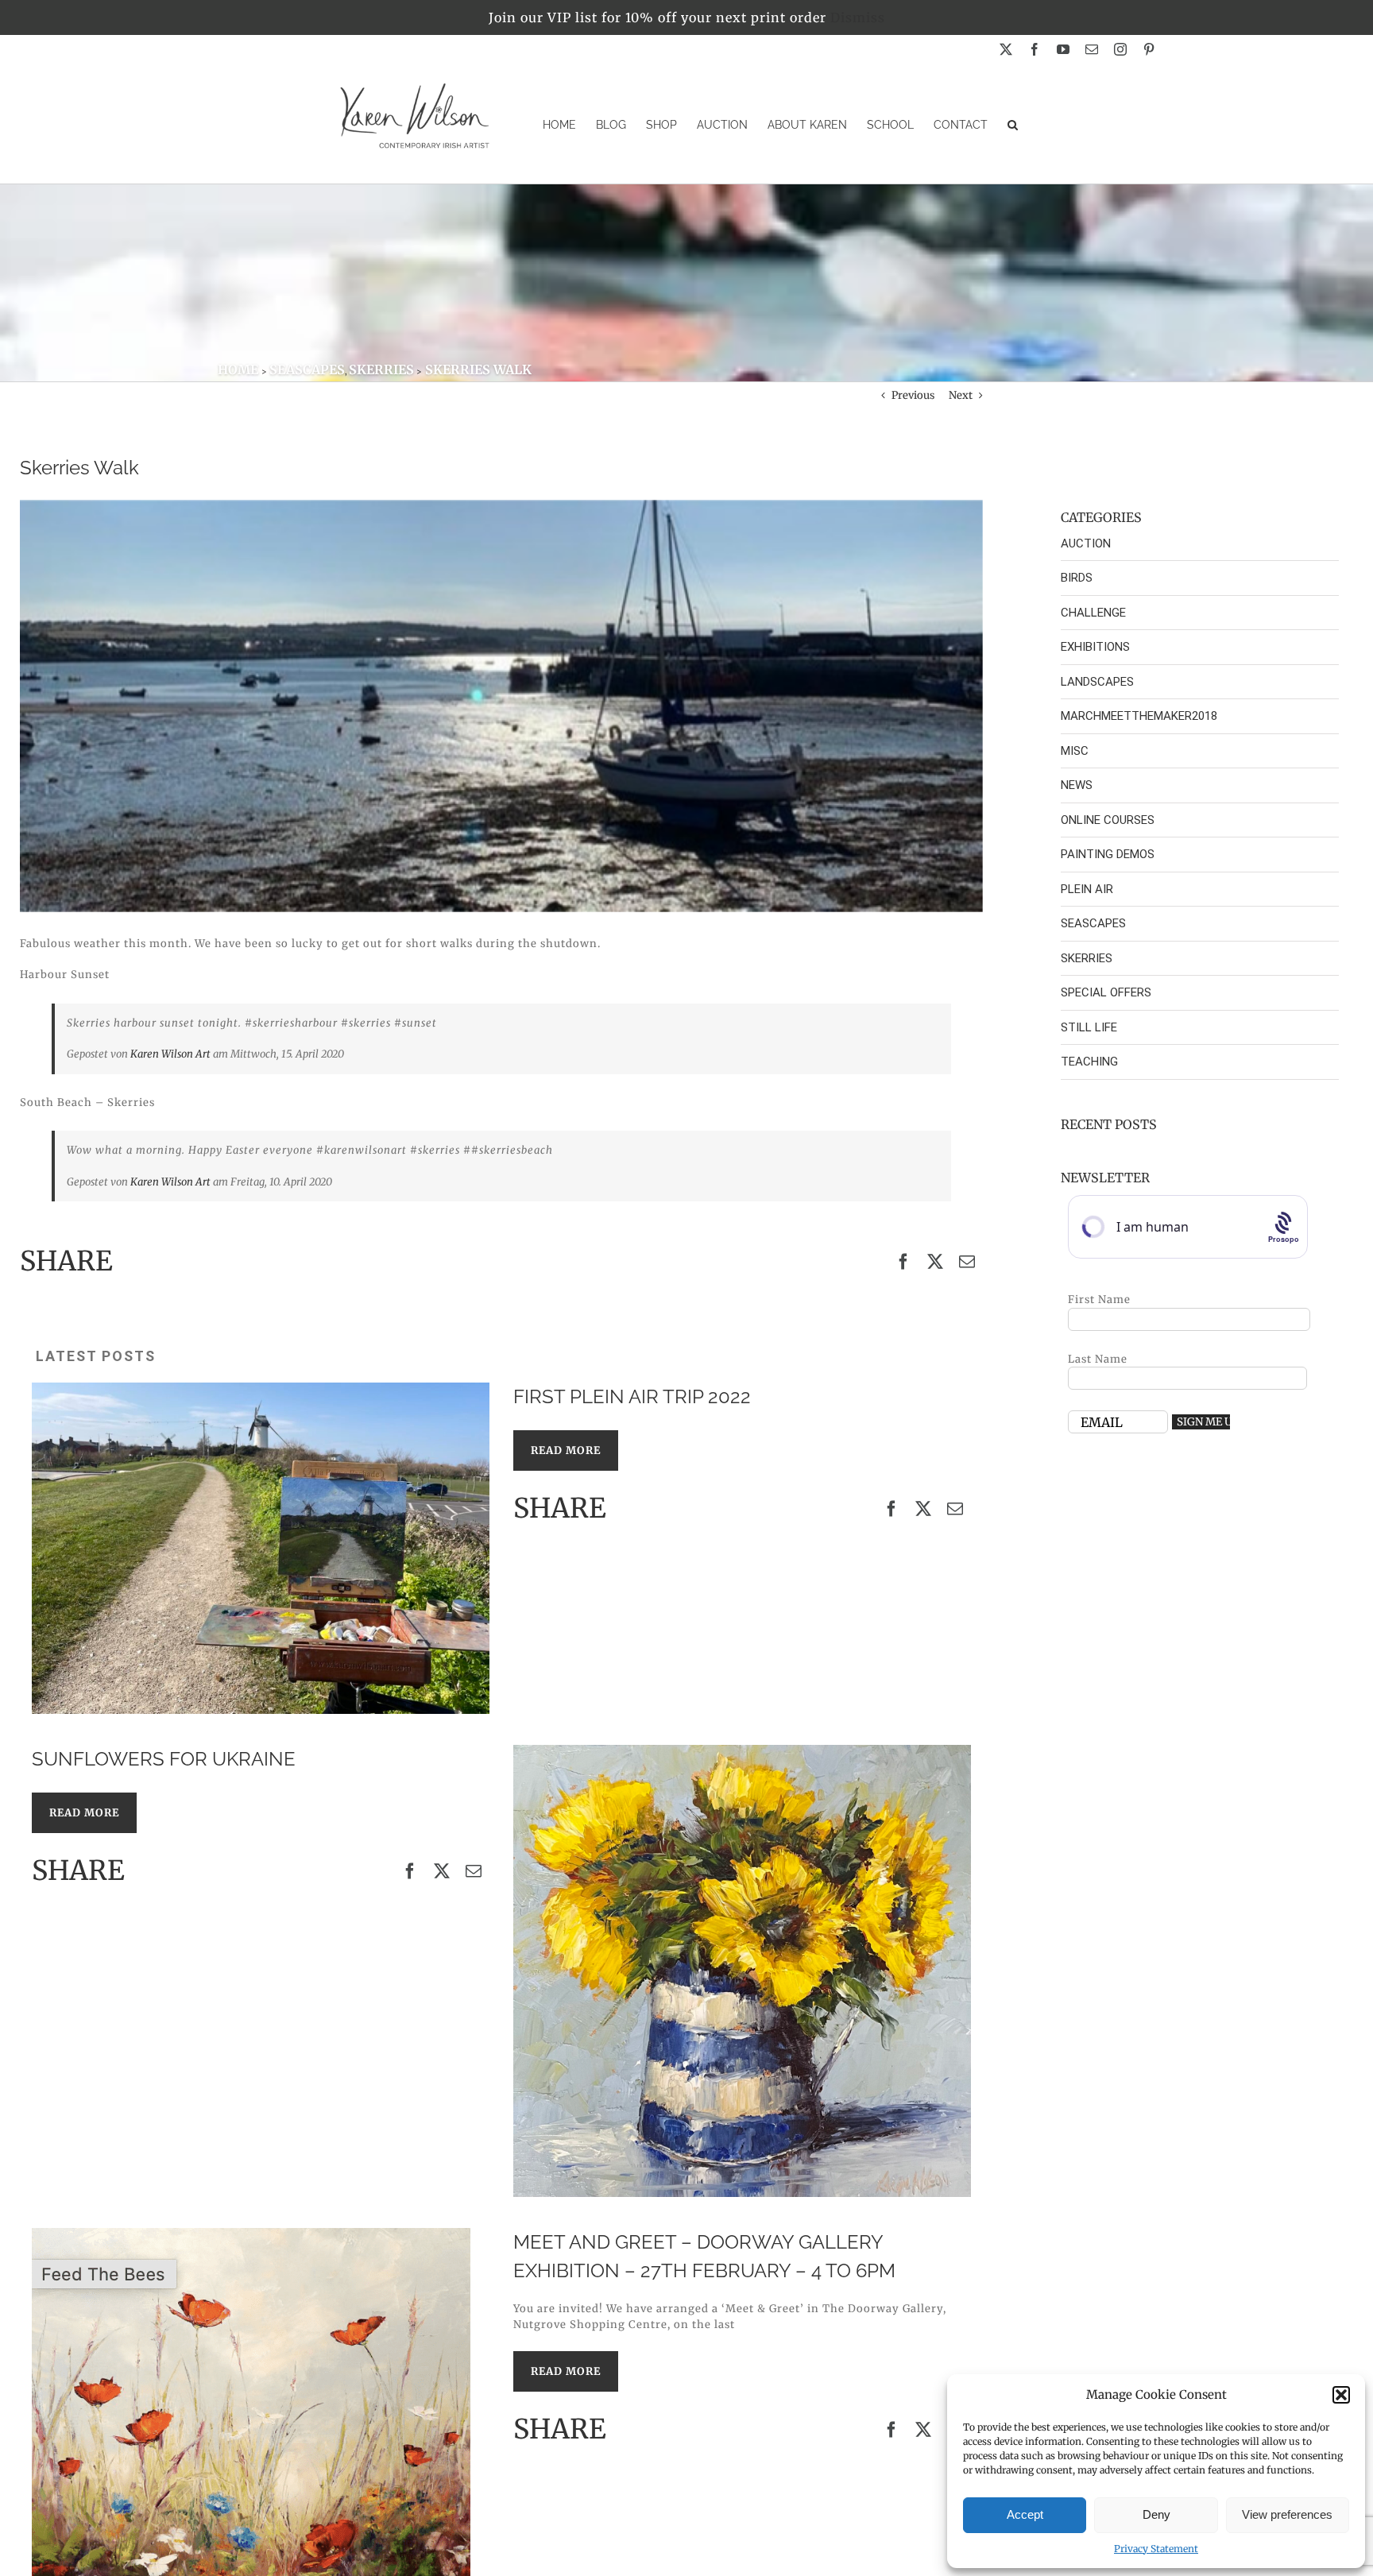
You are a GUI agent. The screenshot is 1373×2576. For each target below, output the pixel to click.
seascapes (1093, 923)
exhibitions (1095, 647)
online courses (1108, 820)
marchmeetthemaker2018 (1139, 716)
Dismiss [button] (858, 17)
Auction (1086, 543)
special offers (1106, 992)
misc (1075, 751)
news (1077, 785)
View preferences (1287, 2514)
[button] (1341, 2395)
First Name (1099, 1300)
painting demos (1108, 854)
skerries (1087, 958)
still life (1089, 1027)
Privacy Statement (1156, 2549)
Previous (913, 395)
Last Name (1098, 1359)
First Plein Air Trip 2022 (632, 1396)
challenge (1093, 613)
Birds (1077, 578)
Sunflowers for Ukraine (164, 1759)
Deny (1156, 2514)
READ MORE (566, 1450)
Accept (1025, 2514)
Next (961, 395)
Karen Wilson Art (170, 1054)
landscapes (1097, 682)
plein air (1087, 889)
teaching (1089, 1062)
